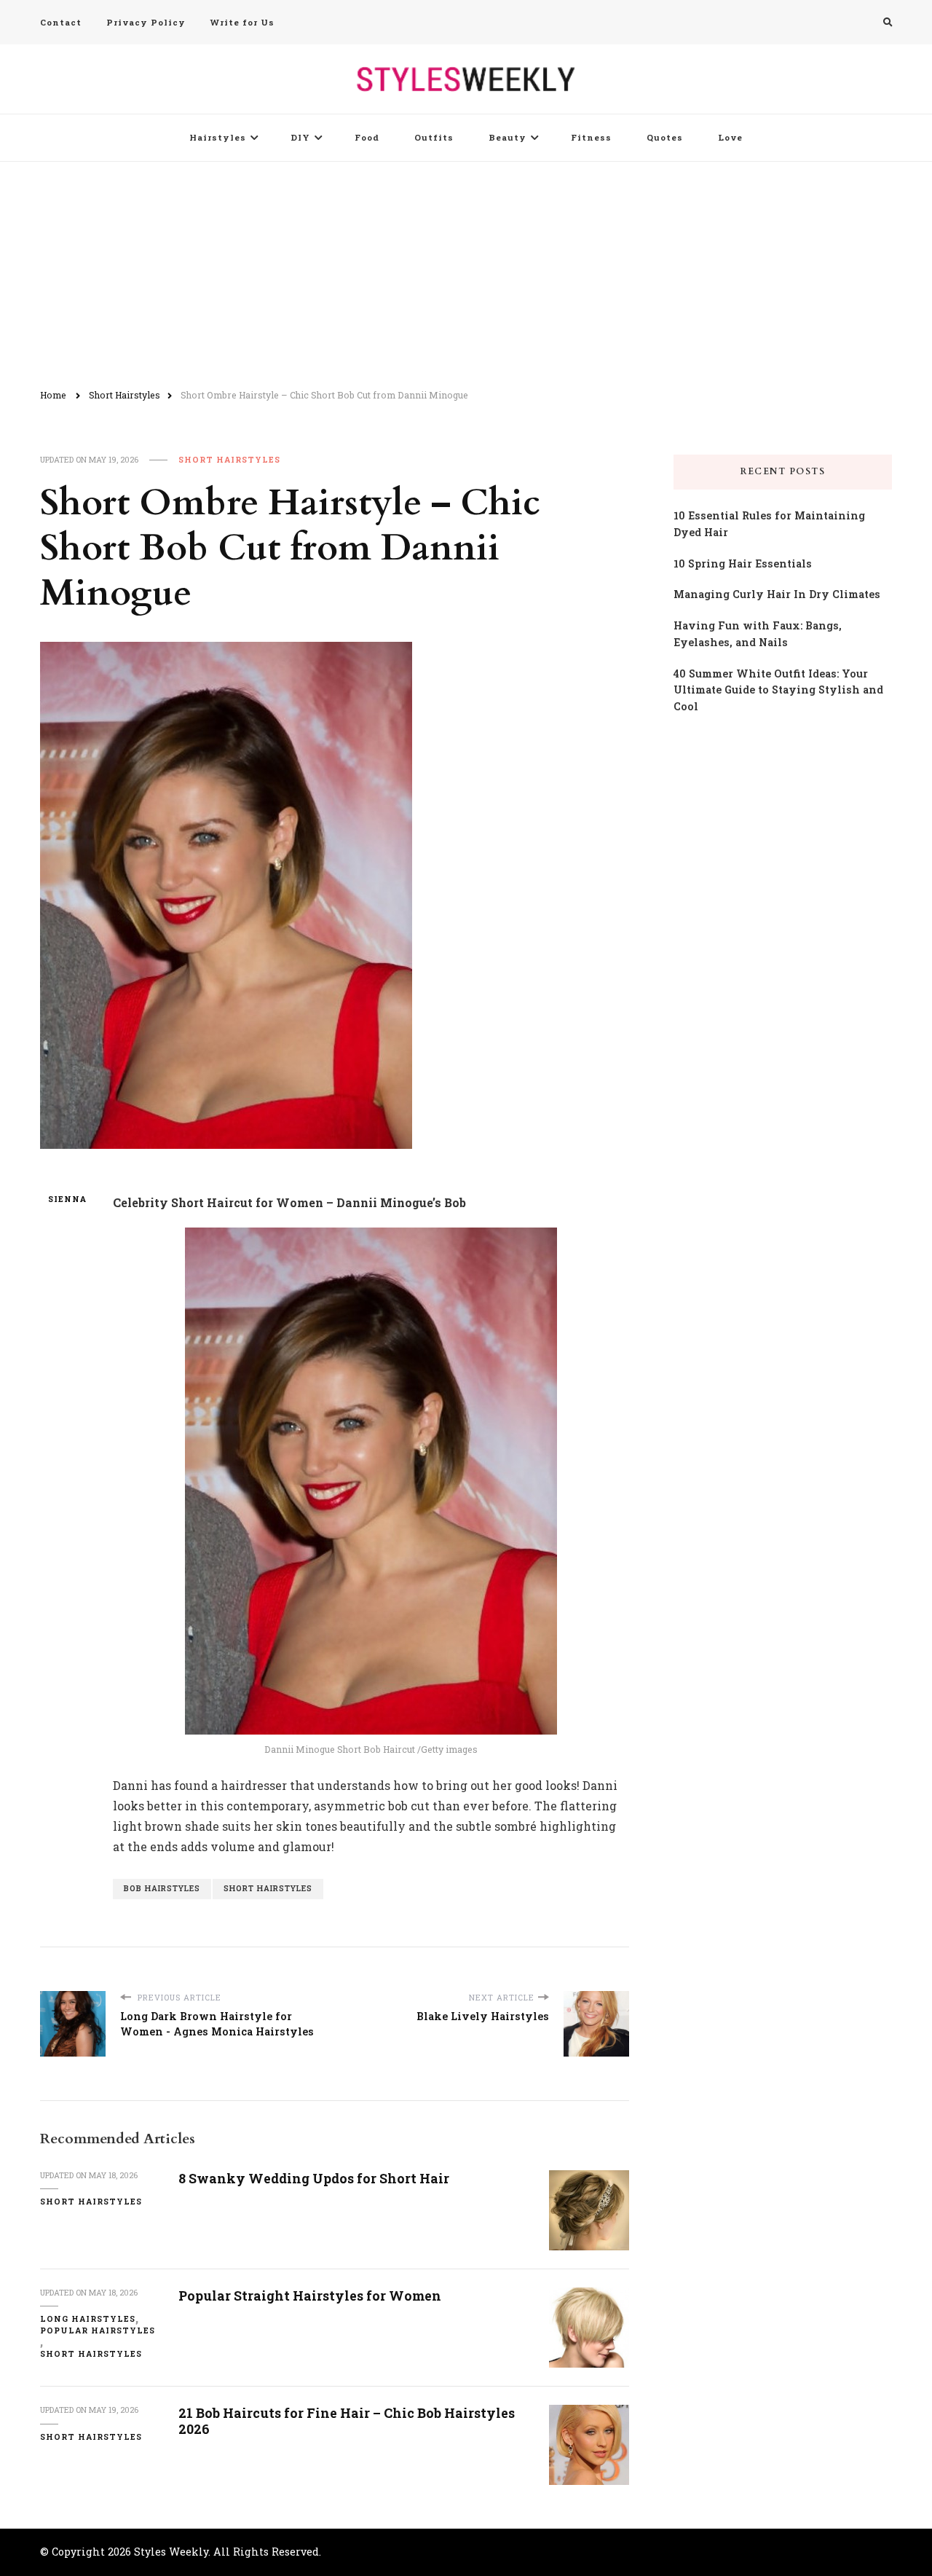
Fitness (591, 137)
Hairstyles (218, 137)
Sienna (67, 1199)
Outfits (434, 137)
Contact (61, 22)
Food (367, 137)
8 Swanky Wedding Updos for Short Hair (314, 2178)
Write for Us (242, 22)
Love (730, 137)
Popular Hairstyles (98, 2330)
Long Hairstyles (88, 2319)
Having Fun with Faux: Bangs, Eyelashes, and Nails (758, 634)
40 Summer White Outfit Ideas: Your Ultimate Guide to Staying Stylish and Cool (778, 690)
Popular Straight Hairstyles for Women (310, 2296)
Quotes (665, 137)
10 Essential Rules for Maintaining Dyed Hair (769, 524)
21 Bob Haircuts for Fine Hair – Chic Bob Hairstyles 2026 (347, 2421)
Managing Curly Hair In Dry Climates (777, 594)
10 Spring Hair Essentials (743, 563)
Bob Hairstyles (162, 1888)
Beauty (508, 137)
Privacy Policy (146, 22)
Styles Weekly (171, 2552)
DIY (300, 137)
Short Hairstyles (229, 460)
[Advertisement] (466, 271)
